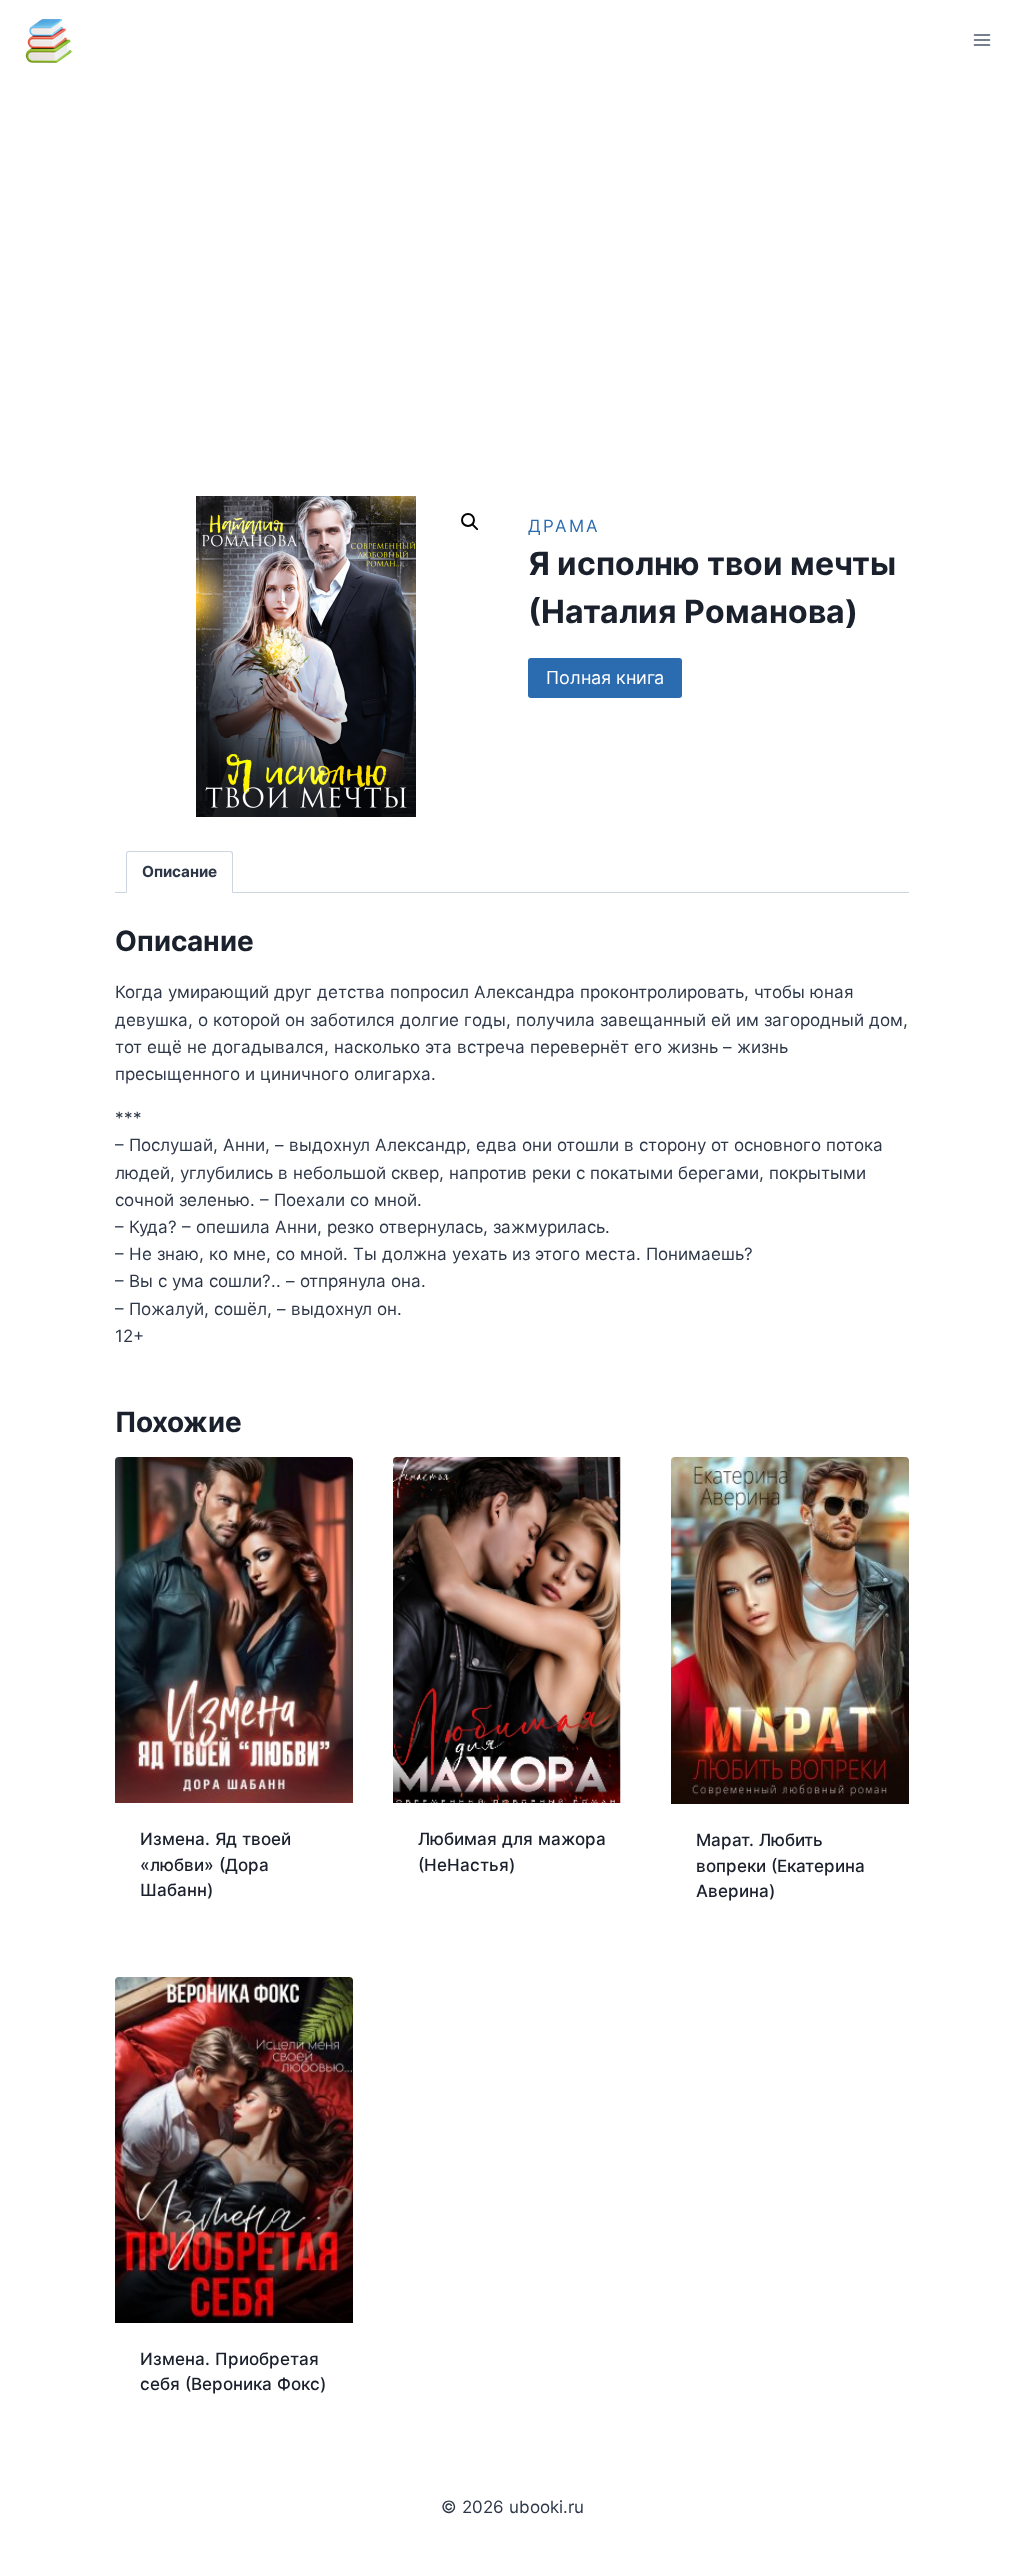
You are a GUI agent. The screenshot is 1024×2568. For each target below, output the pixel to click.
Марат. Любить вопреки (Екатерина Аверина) (780, 1865)
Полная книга (605, 677)
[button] (470, 522)
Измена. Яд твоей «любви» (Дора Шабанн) (215, 1864)
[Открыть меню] (981, 39)
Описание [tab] (179, 871)
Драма (564, 526)
